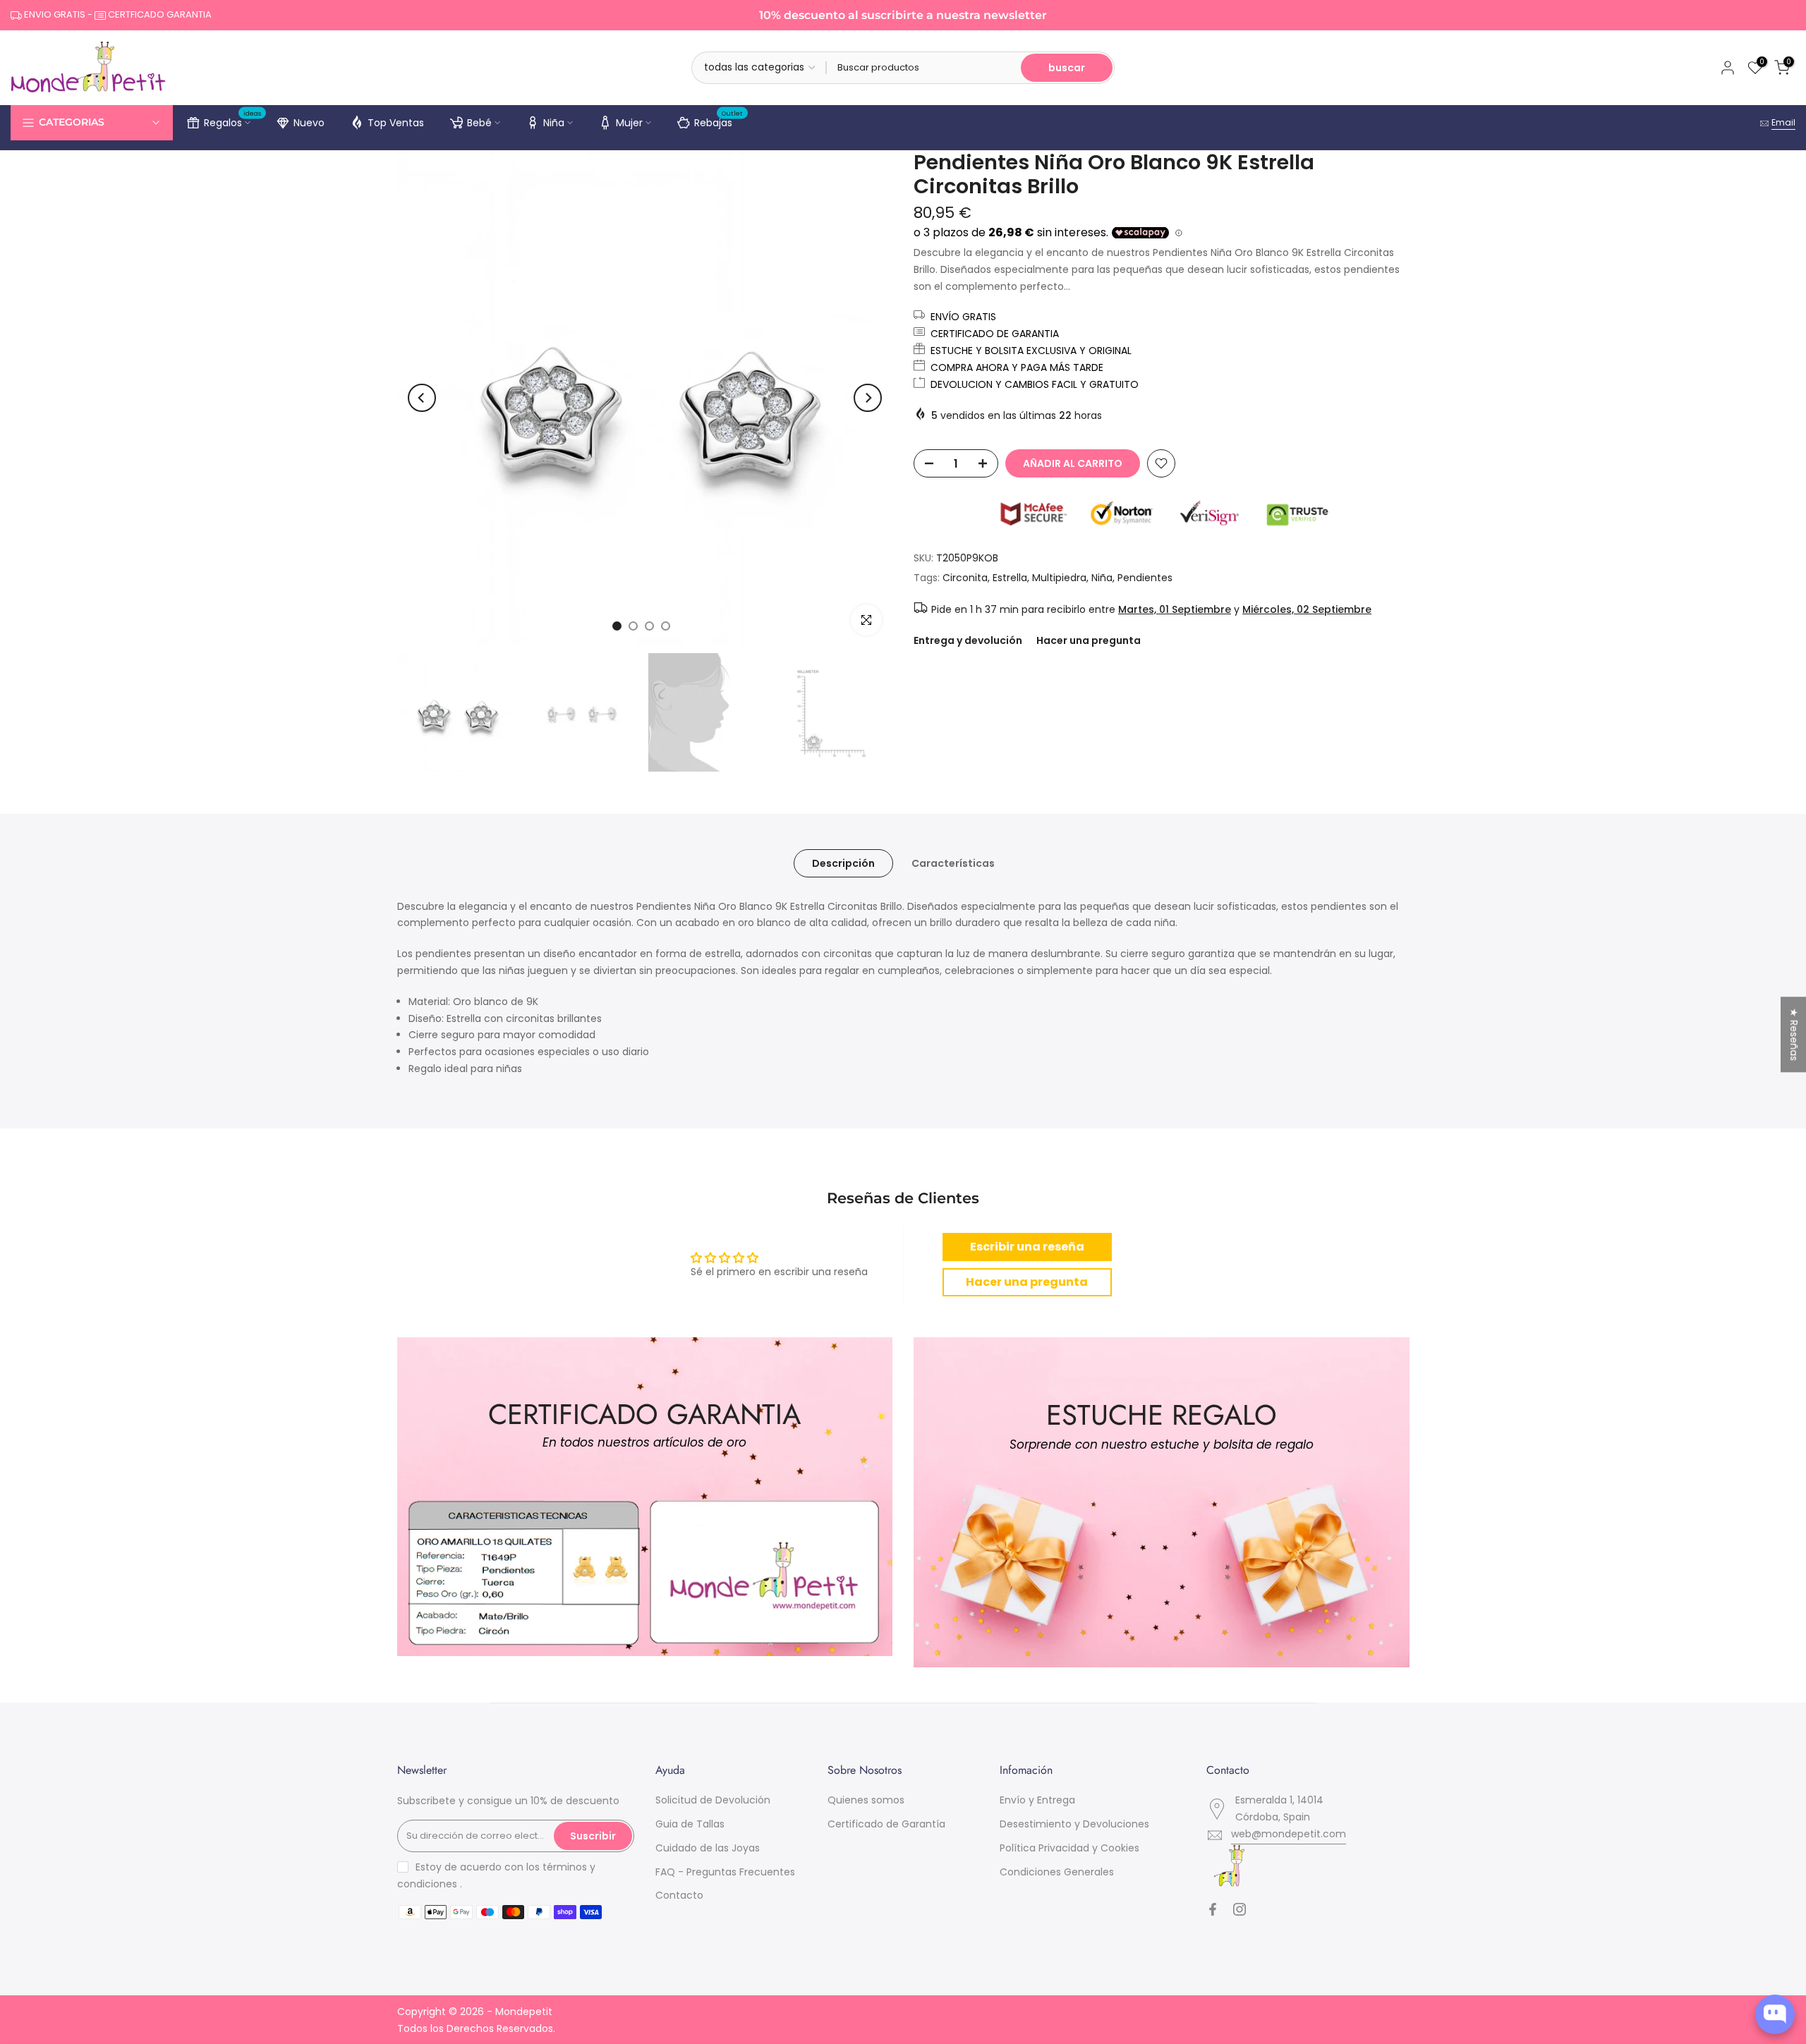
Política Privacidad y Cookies (1069, 1848)
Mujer (629, 123)
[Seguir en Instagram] (1240, 1909)
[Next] (868, 398)
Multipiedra (1059, 578)
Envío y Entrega (1037, 1800)
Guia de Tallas (690, 1824)
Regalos (233, 121)
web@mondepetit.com (1289, 1834)
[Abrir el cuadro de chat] (1775, 2014)
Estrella (1010, 578)
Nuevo (309, 123)
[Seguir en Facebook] (1213, 1909)
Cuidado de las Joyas (708, 1848)
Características (953, 863)
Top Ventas (396, 123)
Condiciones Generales (1057, 1872)
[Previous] (422, 398)
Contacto (679, 1895)
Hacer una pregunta (1089, 640)
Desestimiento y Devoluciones (1074, 1824)
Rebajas (719, 121)
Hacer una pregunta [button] (1027, 1282)
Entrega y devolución (968, 640)
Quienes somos (866, 1800)
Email (1783, 122)
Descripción (843, 863)
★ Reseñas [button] (1794, 1034)
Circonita (965, 578)
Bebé (479, 123)
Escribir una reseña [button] (1027, 1247)
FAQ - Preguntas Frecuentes (725, 1872)
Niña (554, 123)
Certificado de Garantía (886, 1824)
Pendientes (1145, 578)
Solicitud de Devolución (713, 1800)
